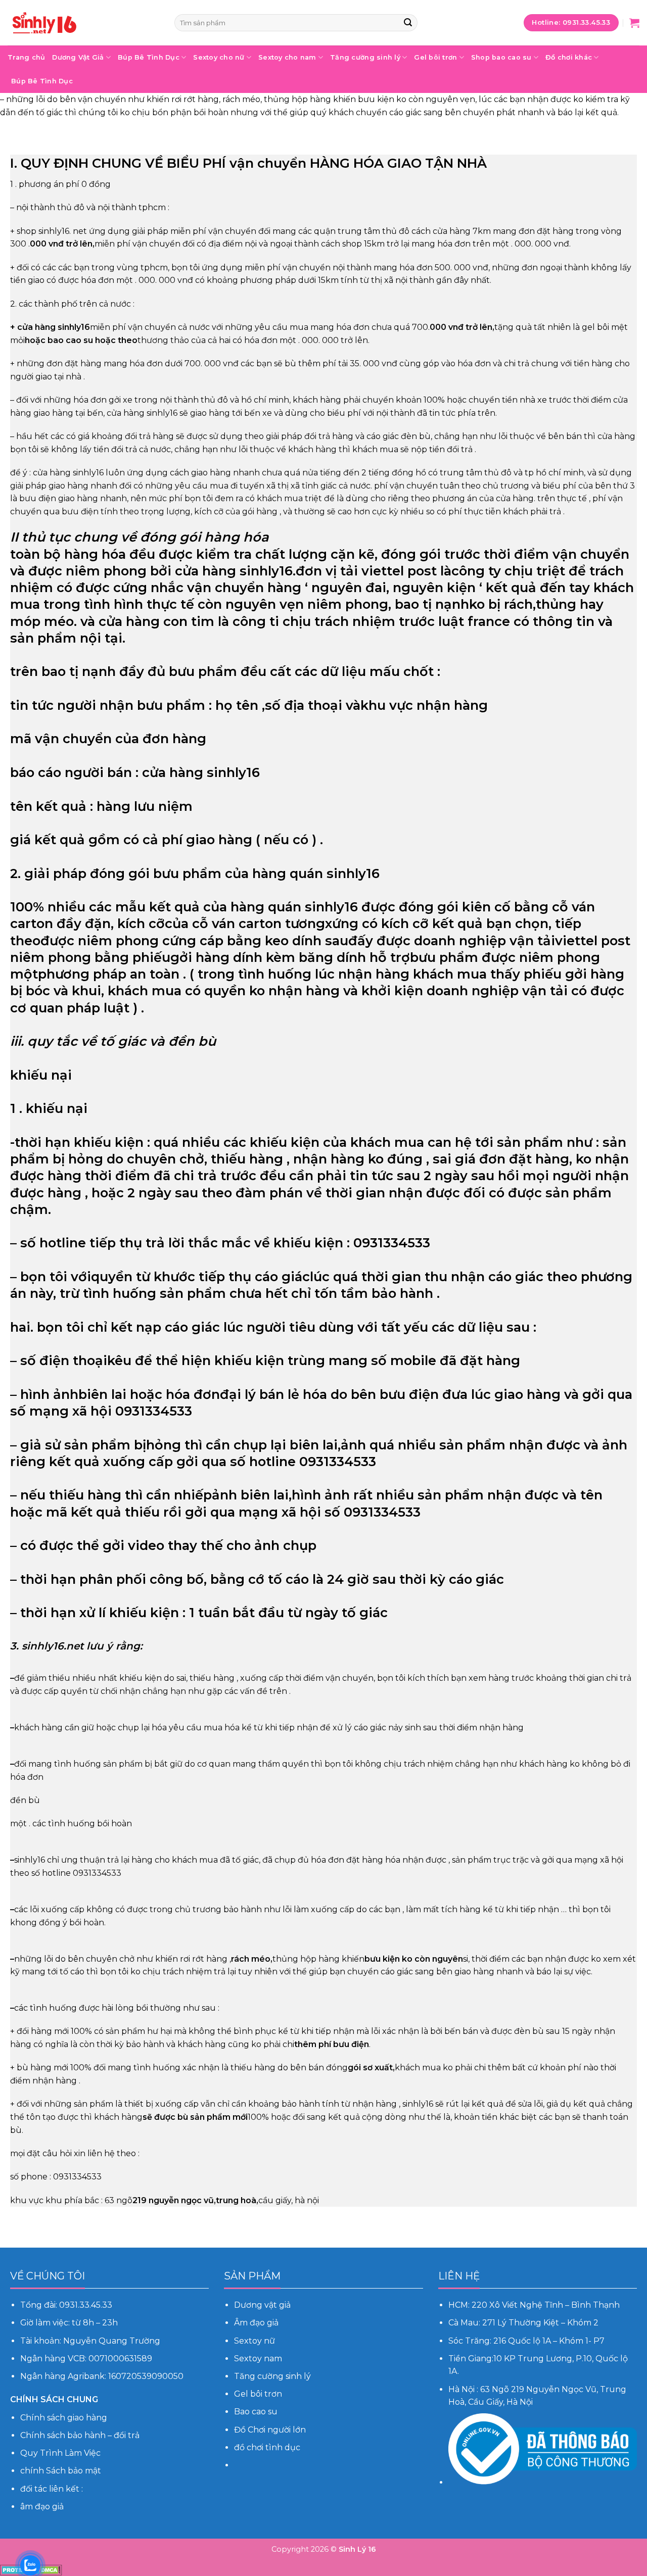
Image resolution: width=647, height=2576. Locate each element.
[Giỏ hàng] (634, 23)
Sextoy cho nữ (219, 57)
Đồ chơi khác (569, 57)
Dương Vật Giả (78, 57)
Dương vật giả (262, 2305)
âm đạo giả (42, 2507)
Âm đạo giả (257, 2323)
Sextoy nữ (255, 2341)
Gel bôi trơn (435, 57)
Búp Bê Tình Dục (149, 57)
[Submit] (408, 23)
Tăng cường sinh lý (365, 57)
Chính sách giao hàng (64, 2418)
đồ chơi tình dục (267, 2447)
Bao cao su (256, 2412)
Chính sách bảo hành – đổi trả (80, 2435)
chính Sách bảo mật (61, 2471)
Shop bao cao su (501, 57)
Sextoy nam (258, 2359)
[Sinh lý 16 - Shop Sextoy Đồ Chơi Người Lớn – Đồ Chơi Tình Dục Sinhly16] (83, 23)
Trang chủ (26, 57)
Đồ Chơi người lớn (270, 2430)
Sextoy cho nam (287, 57)
